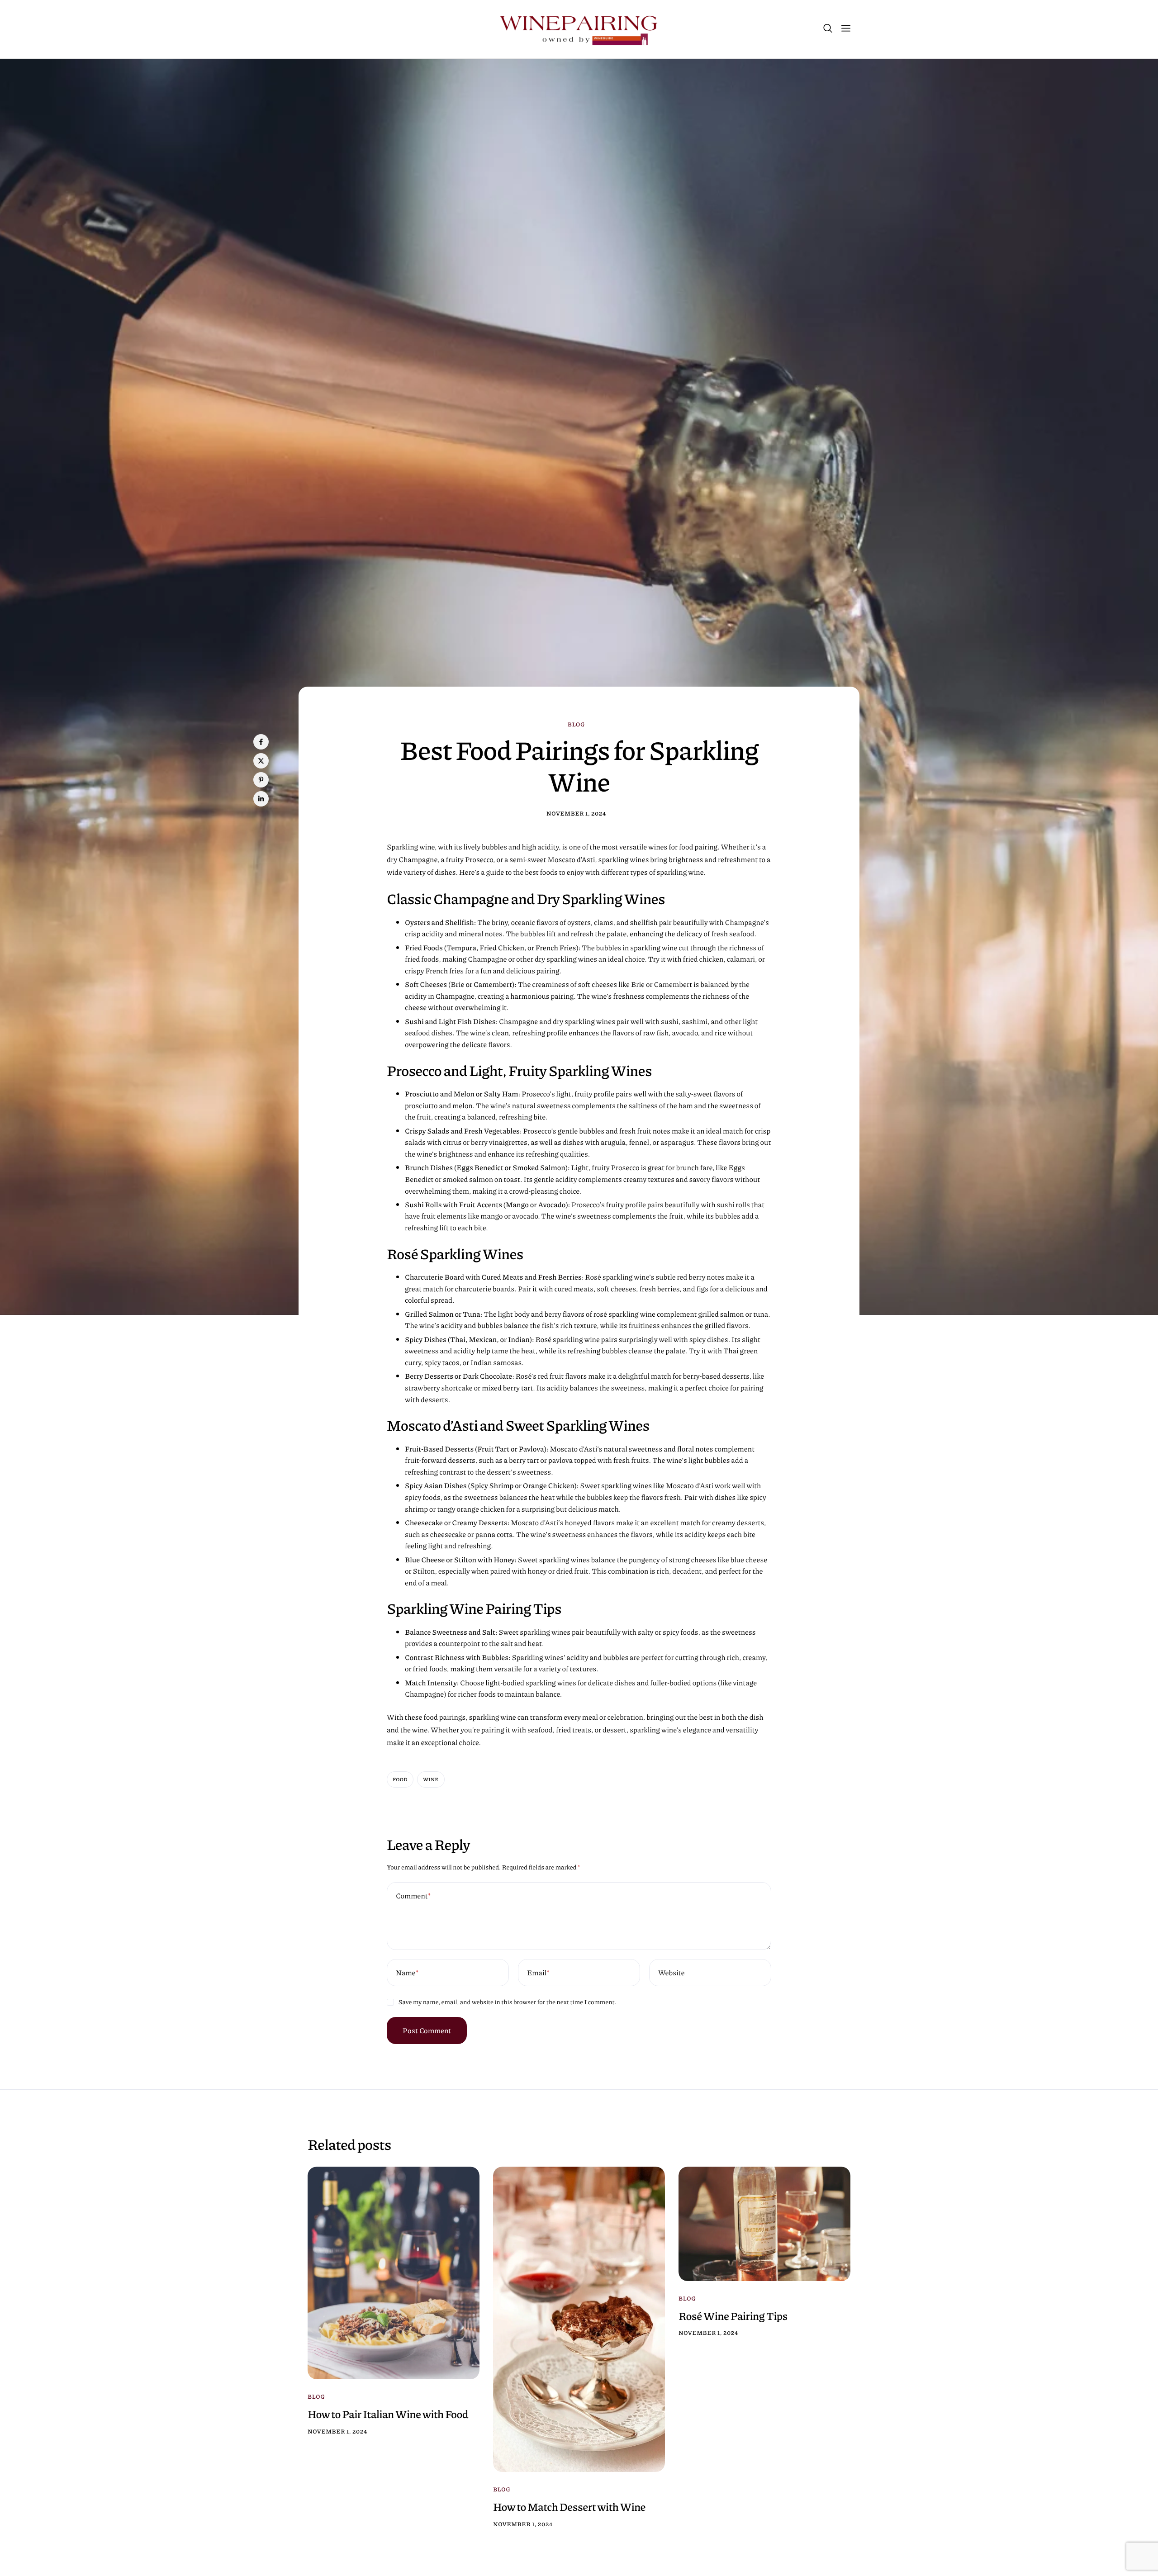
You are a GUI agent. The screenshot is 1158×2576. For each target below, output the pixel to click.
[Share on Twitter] (261, 761)
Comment (413, 1895)
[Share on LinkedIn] (261, 799)
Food (400, 1780)
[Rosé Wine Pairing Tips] (764, 2223)
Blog (576, 725)
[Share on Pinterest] (261, 780)
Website (671, 1972)
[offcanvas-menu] (846, 29)
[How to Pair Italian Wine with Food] (394, 2272)
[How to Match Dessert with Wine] (579, 2319)
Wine (431, 1780)
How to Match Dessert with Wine (569, 2507)
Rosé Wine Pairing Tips (733, 2316)
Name (407, 1972)
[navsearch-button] (828, 29)
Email (538, 1972)
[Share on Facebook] (261, 742)
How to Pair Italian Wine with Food (388, 2414)
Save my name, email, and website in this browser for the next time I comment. (508, 2002)
